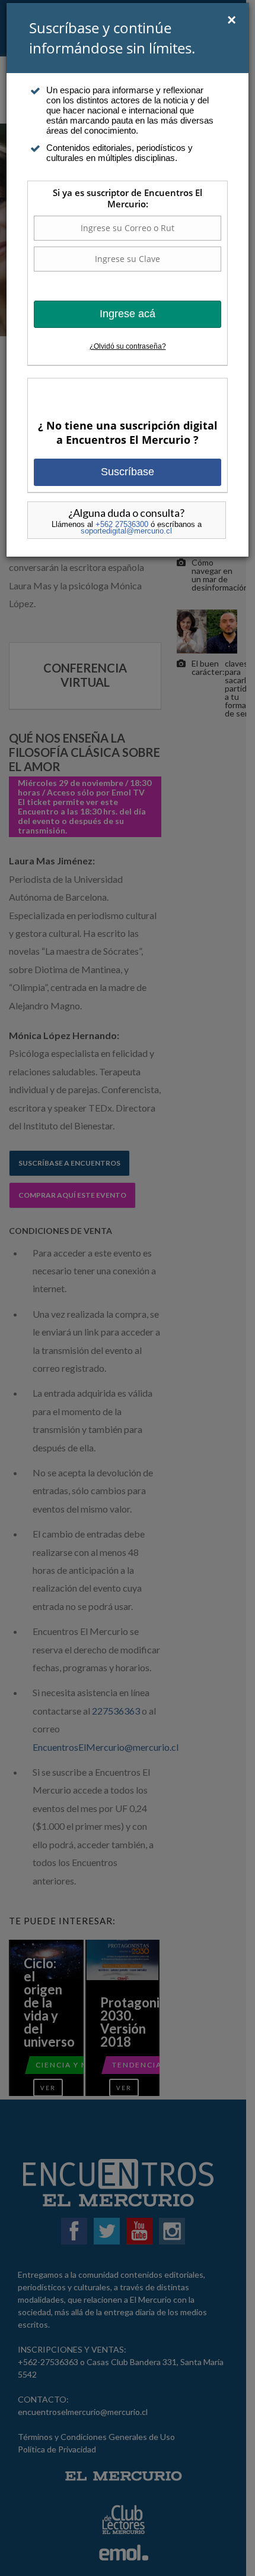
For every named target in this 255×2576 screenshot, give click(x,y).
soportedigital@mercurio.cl (126, 531)
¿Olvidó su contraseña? (128, 346)
